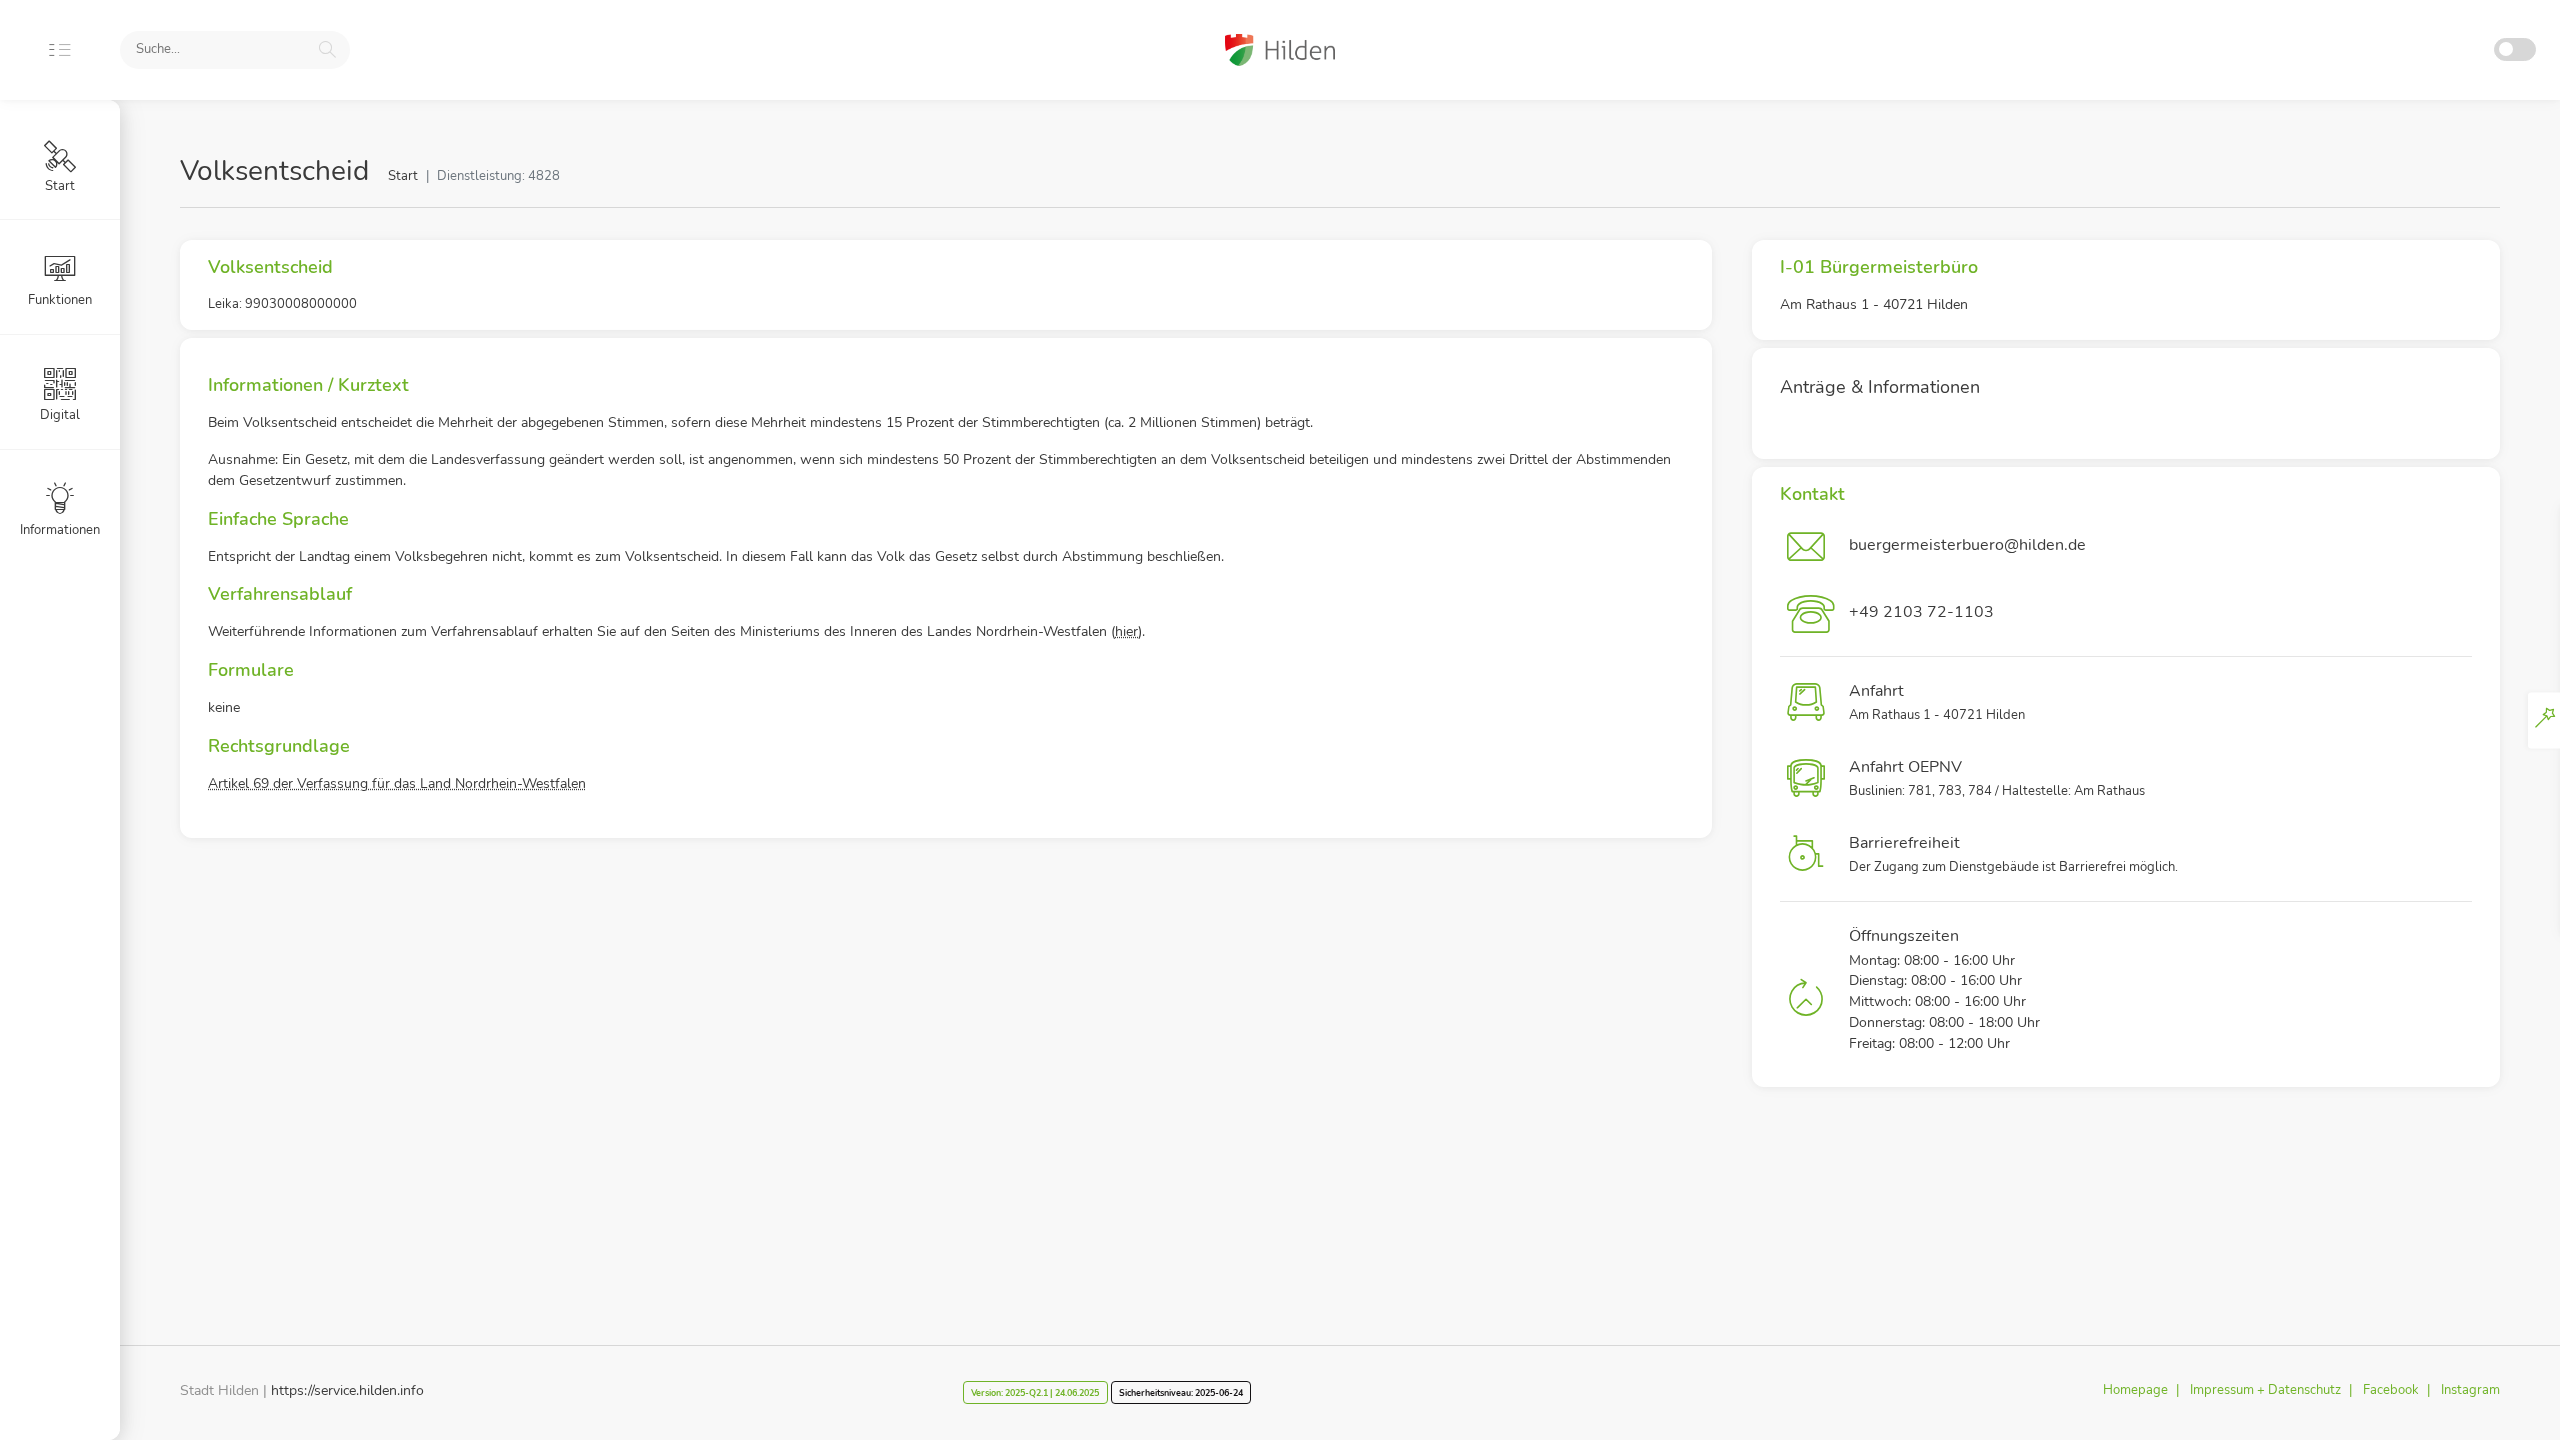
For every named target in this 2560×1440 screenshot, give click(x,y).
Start (403, 176)
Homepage (2135, 1390)
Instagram (2470, 1390)
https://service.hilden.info (347, 1390)
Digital (60, 415)
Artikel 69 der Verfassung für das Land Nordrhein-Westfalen (397, 783)
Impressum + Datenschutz (2265, 1390)
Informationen (60, 530)
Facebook (2391, 1390)
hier (1126, 631)
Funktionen (60, 300)
